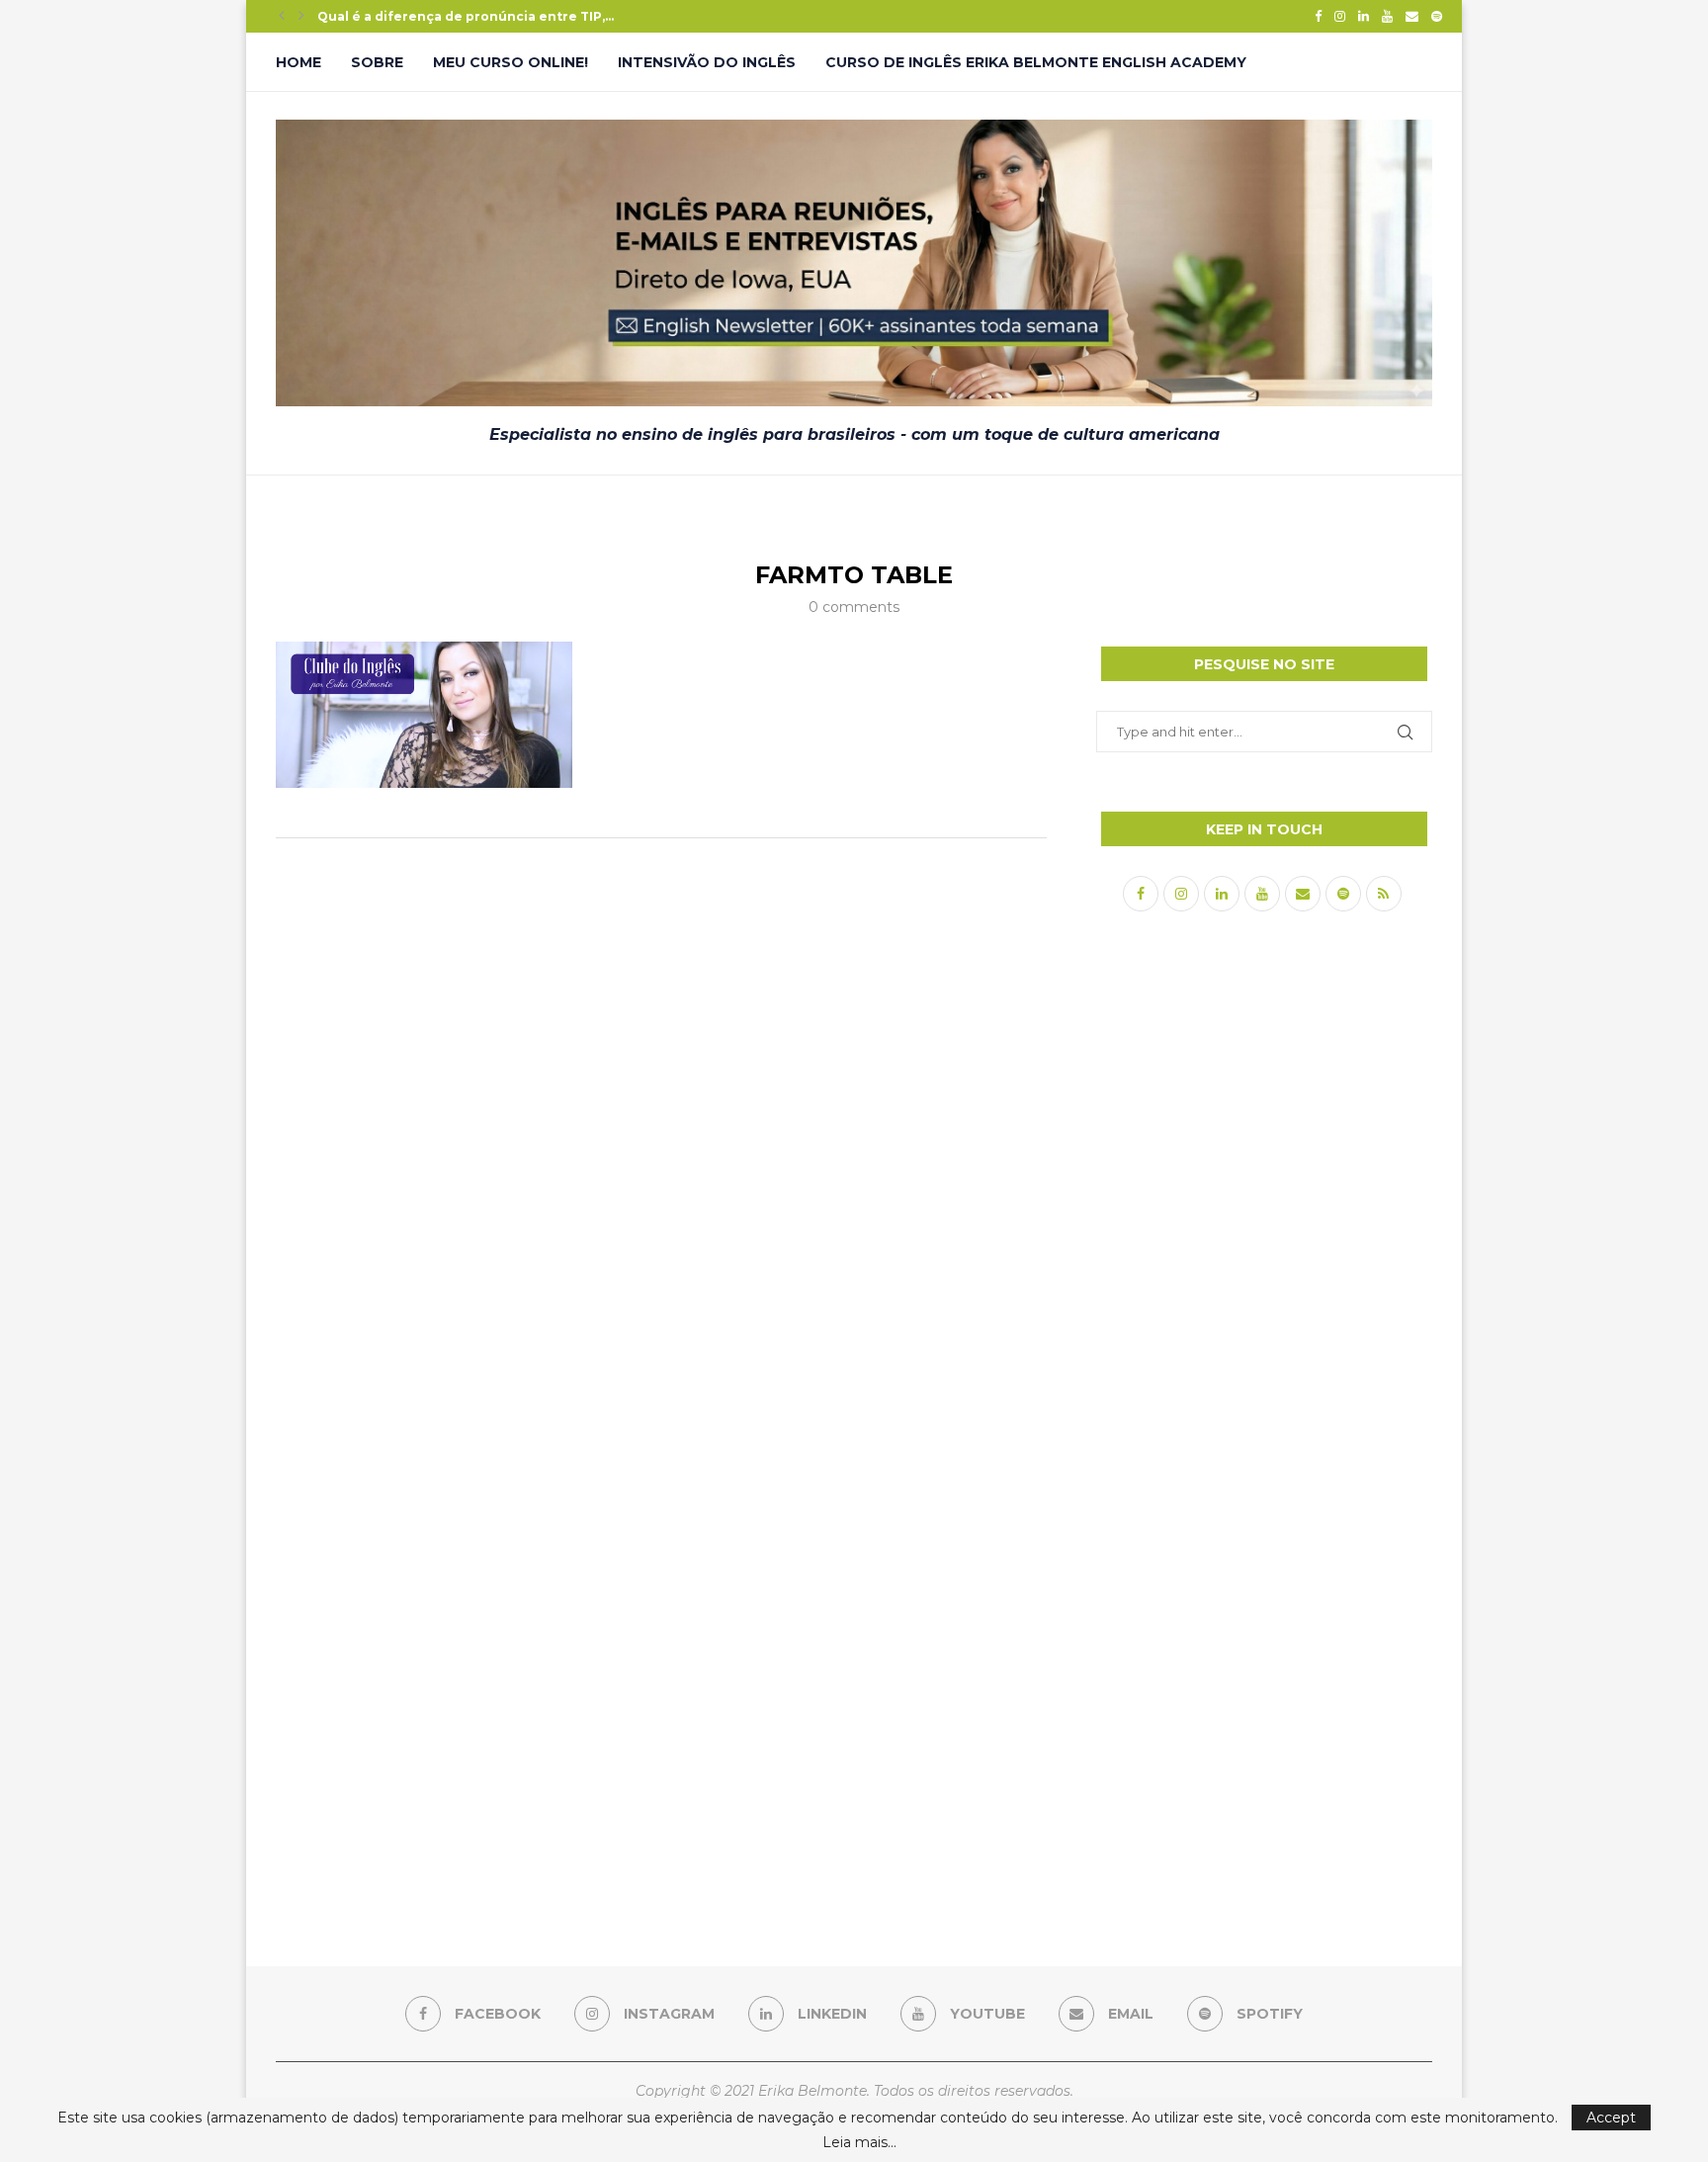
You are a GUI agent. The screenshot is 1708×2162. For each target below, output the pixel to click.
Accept (1611, 2118)
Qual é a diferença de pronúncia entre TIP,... (466, 16)
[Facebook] (1318, 16)
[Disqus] (661, 1115)
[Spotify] (1437, 16)
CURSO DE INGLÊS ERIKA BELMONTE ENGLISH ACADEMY (1036, 62)
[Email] (1412, 16)
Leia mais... (859, 2142)
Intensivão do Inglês (707, 62)
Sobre (377, 62)
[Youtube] (1387, 16)
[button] (282, 16)
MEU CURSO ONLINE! (511, 62)
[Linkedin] (1364, 16)
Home (299, 62)
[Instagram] (1340, 16)
